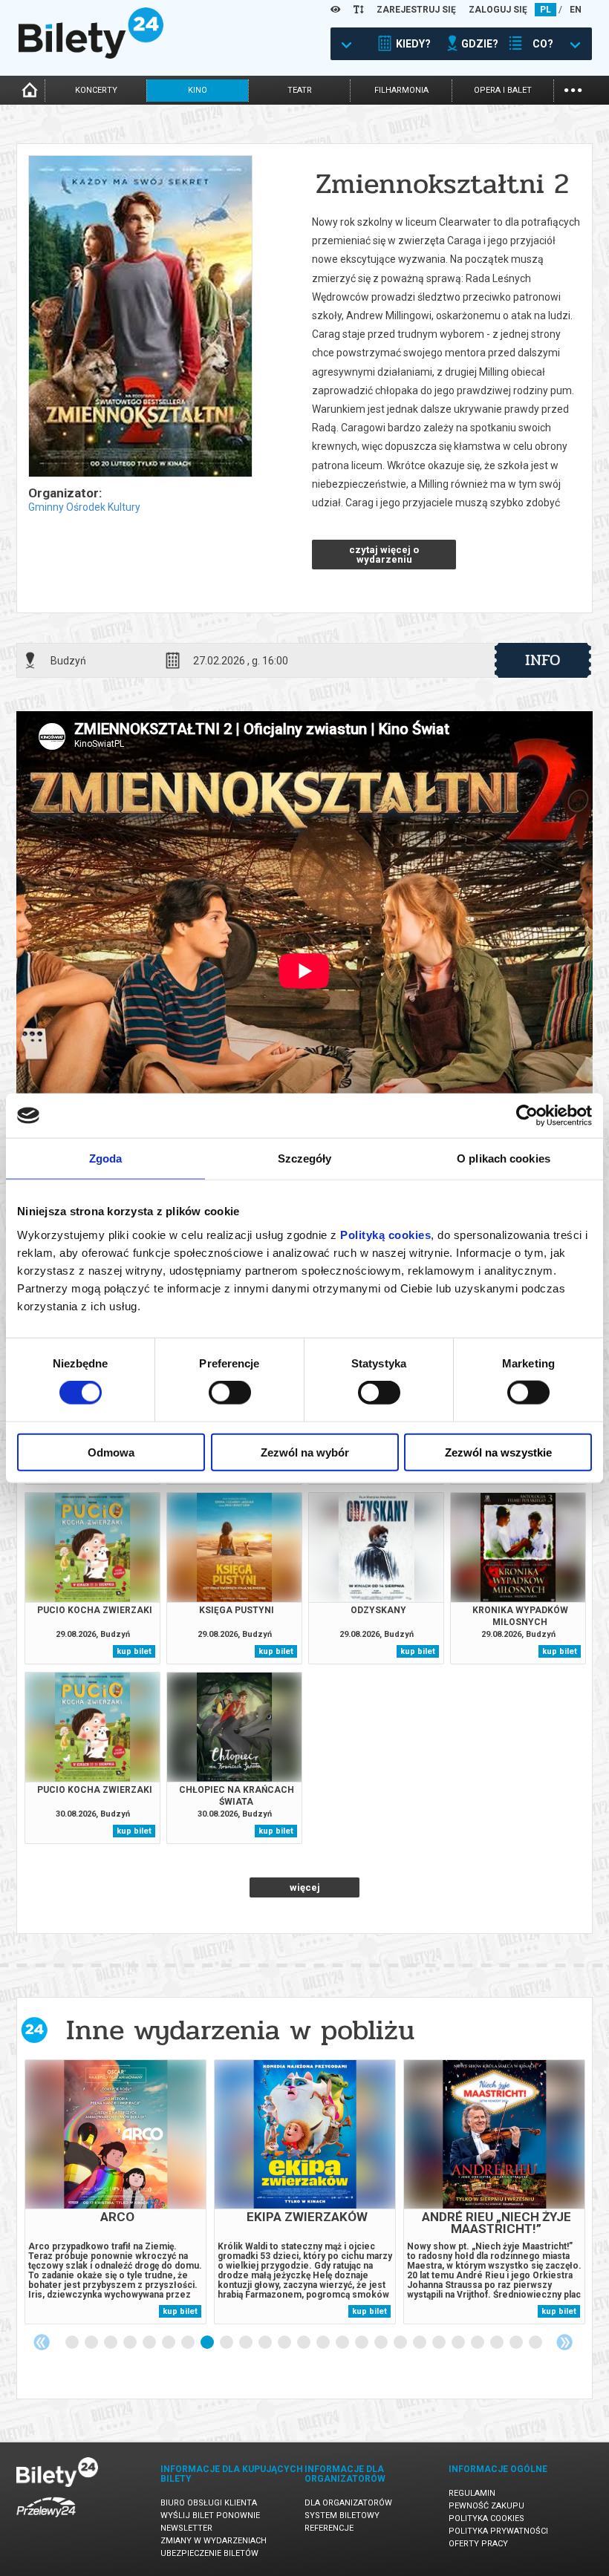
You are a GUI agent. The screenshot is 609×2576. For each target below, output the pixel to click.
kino (198, 90)
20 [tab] (440, 2343)
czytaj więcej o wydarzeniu (384, 555)
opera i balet (503, 90)
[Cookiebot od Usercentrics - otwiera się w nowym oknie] (527, 1116)
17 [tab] (382, 2343)
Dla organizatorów (348, 2503)
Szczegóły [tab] (305, 1158)
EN (576, 10)
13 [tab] (304, 2343)
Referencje (329, 2528)
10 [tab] (247, 2343)
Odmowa (111, 1452)
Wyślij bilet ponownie (210, 2515)
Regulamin (472, 2493)
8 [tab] (208, 2343)
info (543, 660)
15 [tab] (343, 2343)
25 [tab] (536, 2343)
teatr (300, 90)
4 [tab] (131, 2343)
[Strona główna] (91, 55)
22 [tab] (478, 2343)
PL (546, 10)
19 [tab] (420, 2343)
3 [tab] (111, 2343)
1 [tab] (73, 2343)
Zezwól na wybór (305, 1452)
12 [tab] (285, 2343)
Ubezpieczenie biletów (209, 2553)
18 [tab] (401, 2343)
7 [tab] (189, 2343)
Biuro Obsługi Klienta (209, 2503)
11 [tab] (266, 2343)
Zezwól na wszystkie (498, 1452)
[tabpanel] (115, 2192)
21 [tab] (459, 2343)
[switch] (230, 1393)
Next (564, 2342)
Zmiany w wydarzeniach (214, 2541)
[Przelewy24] (46, 2520)
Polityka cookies (486, 2518)
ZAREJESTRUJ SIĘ (416, 10)
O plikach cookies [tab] (504, 1158)
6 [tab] (169, 2343)
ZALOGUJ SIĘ (498, 10)
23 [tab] (498, 2343)
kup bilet (134, 1651)
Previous (42, 2342)
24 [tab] (517, 2343)
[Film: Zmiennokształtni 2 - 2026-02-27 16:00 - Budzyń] (140, 317)
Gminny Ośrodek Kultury (84, 507)
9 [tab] (227, 2343)
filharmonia (401, 90)
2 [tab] (92, 2343)
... (573, 89)
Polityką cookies (385, 1234)
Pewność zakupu (486, 2506)
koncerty (96, 90)
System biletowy (342, 2515)
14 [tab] (324, 2343)
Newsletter (186, 2528)
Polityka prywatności (498, 2531)
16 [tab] (362, 2343)
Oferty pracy (478, 2544)
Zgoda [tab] (106, 1158)
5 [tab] (150, 2343)
